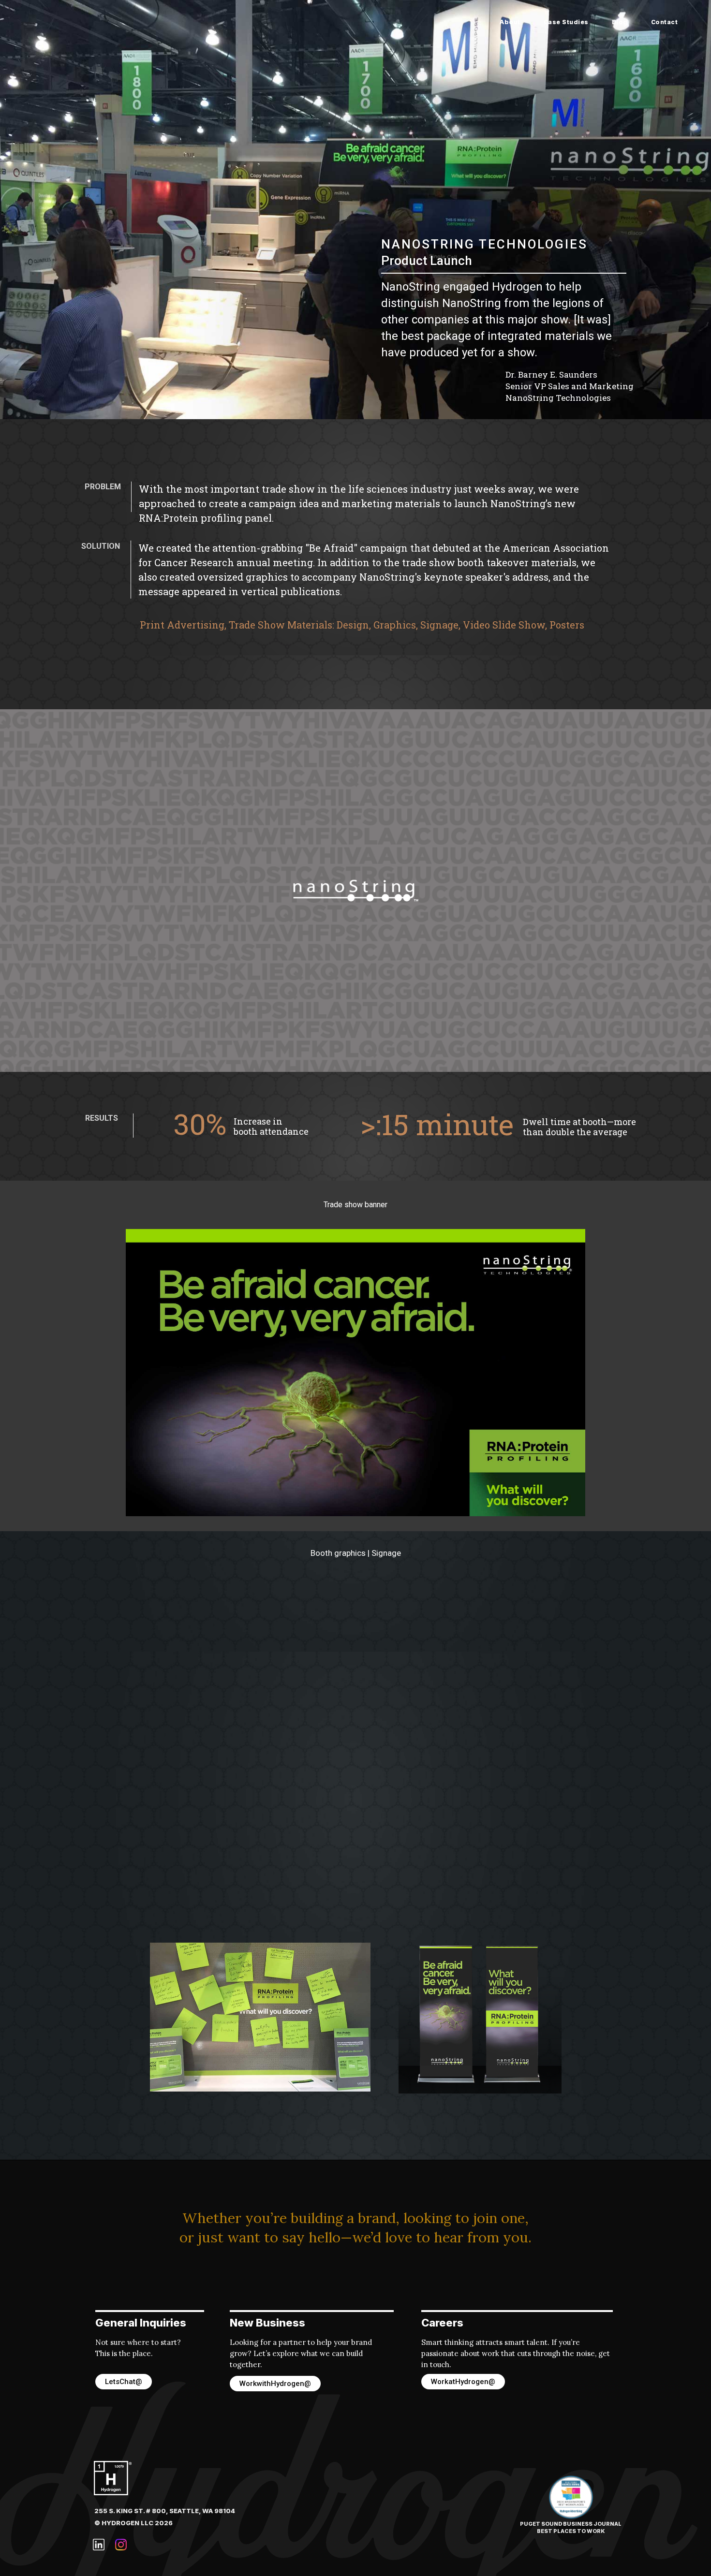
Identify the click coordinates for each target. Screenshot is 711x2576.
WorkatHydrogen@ (463, 2382)
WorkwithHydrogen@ (275, 2384)
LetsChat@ (124, 2382)
